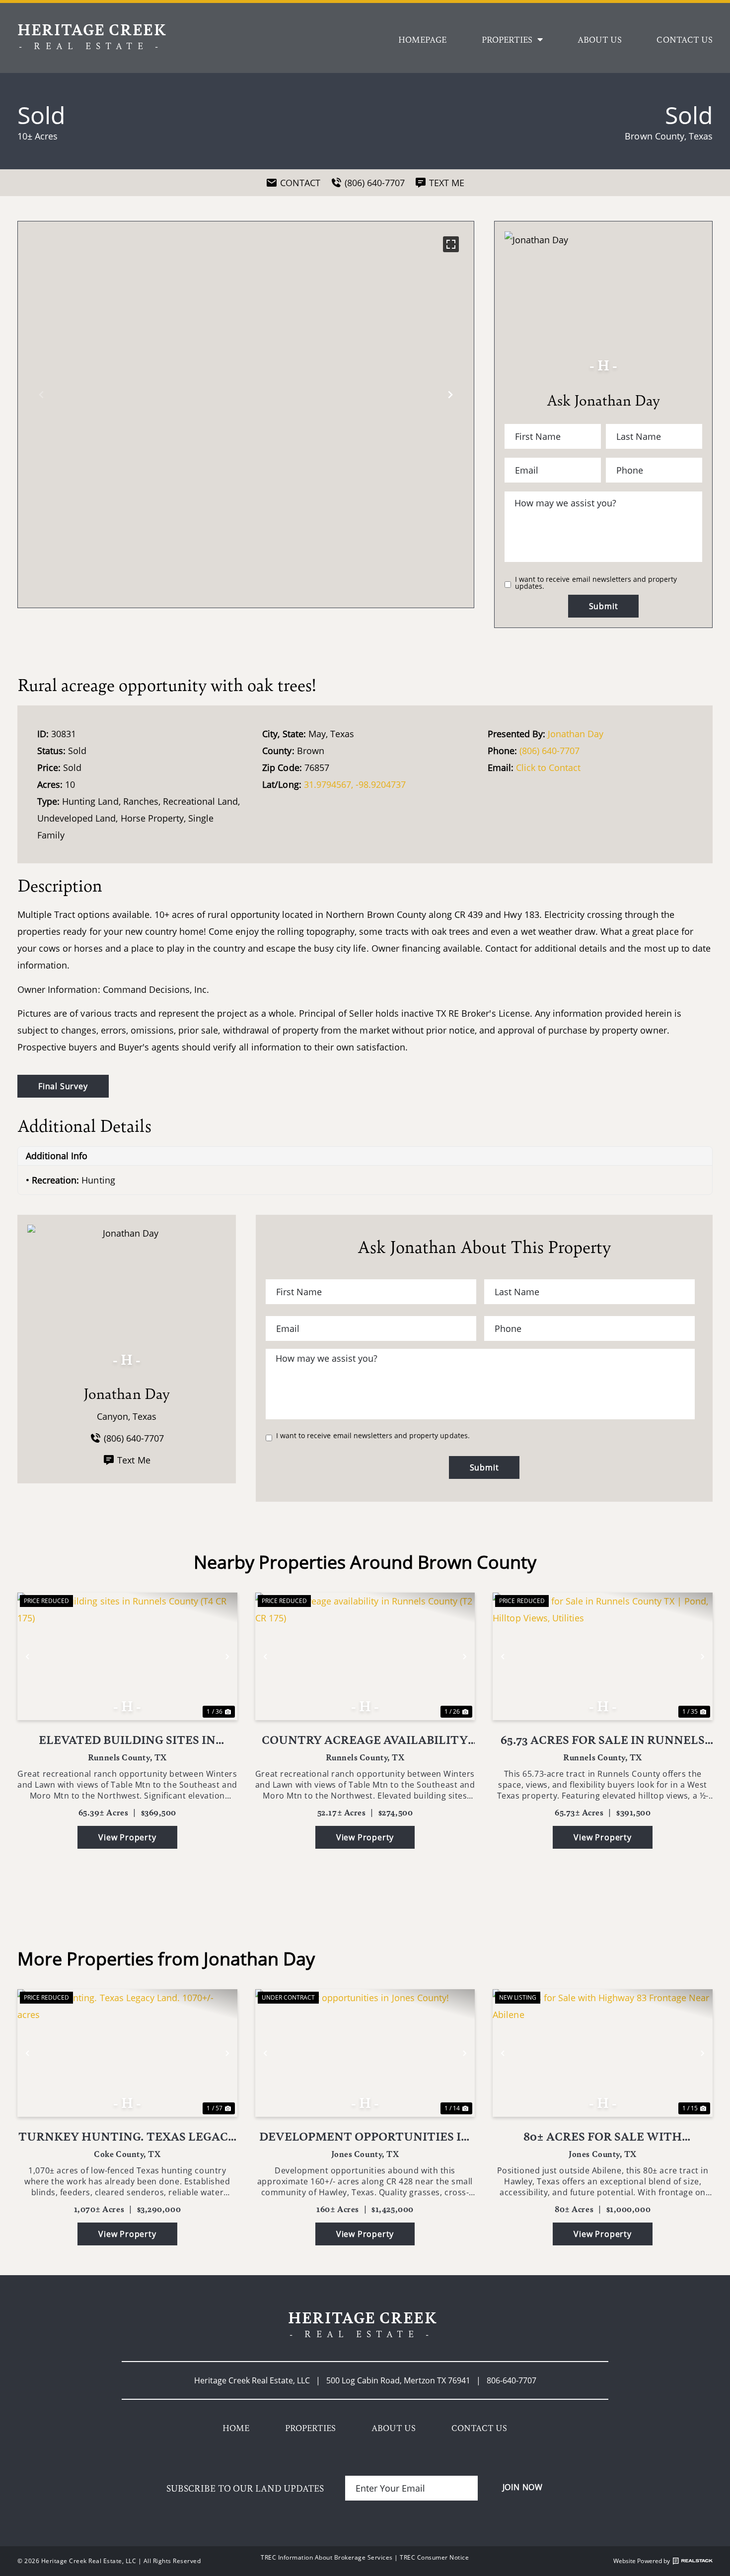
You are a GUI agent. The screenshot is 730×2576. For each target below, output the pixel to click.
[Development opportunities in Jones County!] (365, 2053)
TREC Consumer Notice (434, 2557)
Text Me (134, 1460)
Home (236, 2428)
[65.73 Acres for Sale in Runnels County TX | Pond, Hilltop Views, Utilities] (603, 1656)
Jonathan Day (576, 734)
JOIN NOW (523, 2487)
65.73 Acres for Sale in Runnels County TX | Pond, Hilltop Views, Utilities (603, 1740)
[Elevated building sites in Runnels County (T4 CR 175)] (127, 1656)
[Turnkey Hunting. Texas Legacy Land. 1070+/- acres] (127, 2053)
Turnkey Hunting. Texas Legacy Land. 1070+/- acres (127, 2136)
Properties (507, 39)
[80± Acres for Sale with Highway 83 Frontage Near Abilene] (603, 2053)
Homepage (422, 39)
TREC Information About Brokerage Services (327, 2557)
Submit (604, 606)
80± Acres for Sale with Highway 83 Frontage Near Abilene (603, 2136)
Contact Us (685, 39)
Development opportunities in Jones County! (365, 2136)
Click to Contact (548, 767)
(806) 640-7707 (549, 751)
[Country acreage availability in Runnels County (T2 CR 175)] (365, 1656)
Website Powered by (642, 2561)
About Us (600, 39)
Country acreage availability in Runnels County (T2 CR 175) (365, 1740)
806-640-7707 (511, 2380)
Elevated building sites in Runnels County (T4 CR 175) (127, 1740)
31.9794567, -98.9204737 (355, 784)
